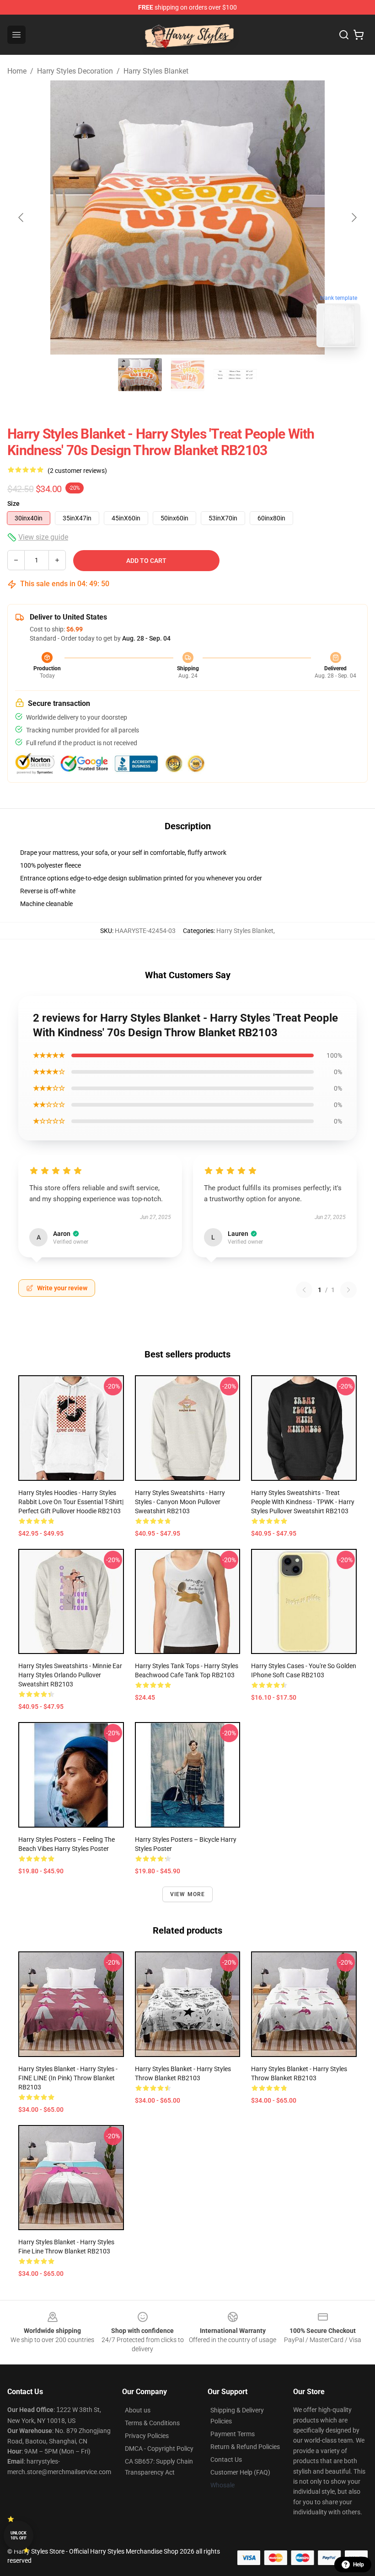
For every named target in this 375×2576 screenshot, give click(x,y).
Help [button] (359, 2565)
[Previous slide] (21, 217)
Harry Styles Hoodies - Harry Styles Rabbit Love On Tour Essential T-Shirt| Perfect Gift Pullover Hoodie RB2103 (71, 1502)
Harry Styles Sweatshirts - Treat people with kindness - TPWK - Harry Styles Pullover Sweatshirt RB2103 (303, 1502)
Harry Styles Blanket (156, 71)
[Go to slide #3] (235, 375)
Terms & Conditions (152, 2423)
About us (138, 2410)
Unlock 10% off (19, 2536)
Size (13, 504)
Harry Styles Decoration (75, 71)
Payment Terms (233, 2434)
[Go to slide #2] (187, 375)
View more (188, 1894)
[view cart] (359, 35)
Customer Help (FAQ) (240, 2472)
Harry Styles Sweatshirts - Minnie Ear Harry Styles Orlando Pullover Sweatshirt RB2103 (70, 1675)
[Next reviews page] (348, 1290)
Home (17, 71)
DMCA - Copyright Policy (159, 2449)
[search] (344, 35)
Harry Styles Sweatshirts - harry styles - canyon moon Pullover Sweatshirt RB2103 (180, 1502)
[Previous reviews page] (304, 1290)
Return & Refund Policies (245, 2447)
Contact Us (226, 2459)
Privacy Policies (147, 2436)
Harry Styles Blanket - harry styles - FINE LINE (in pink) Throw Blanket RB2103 (68, 2078)
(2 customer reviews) (77, 471)
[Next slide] (354, 217)
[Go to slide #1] (140, 375)
